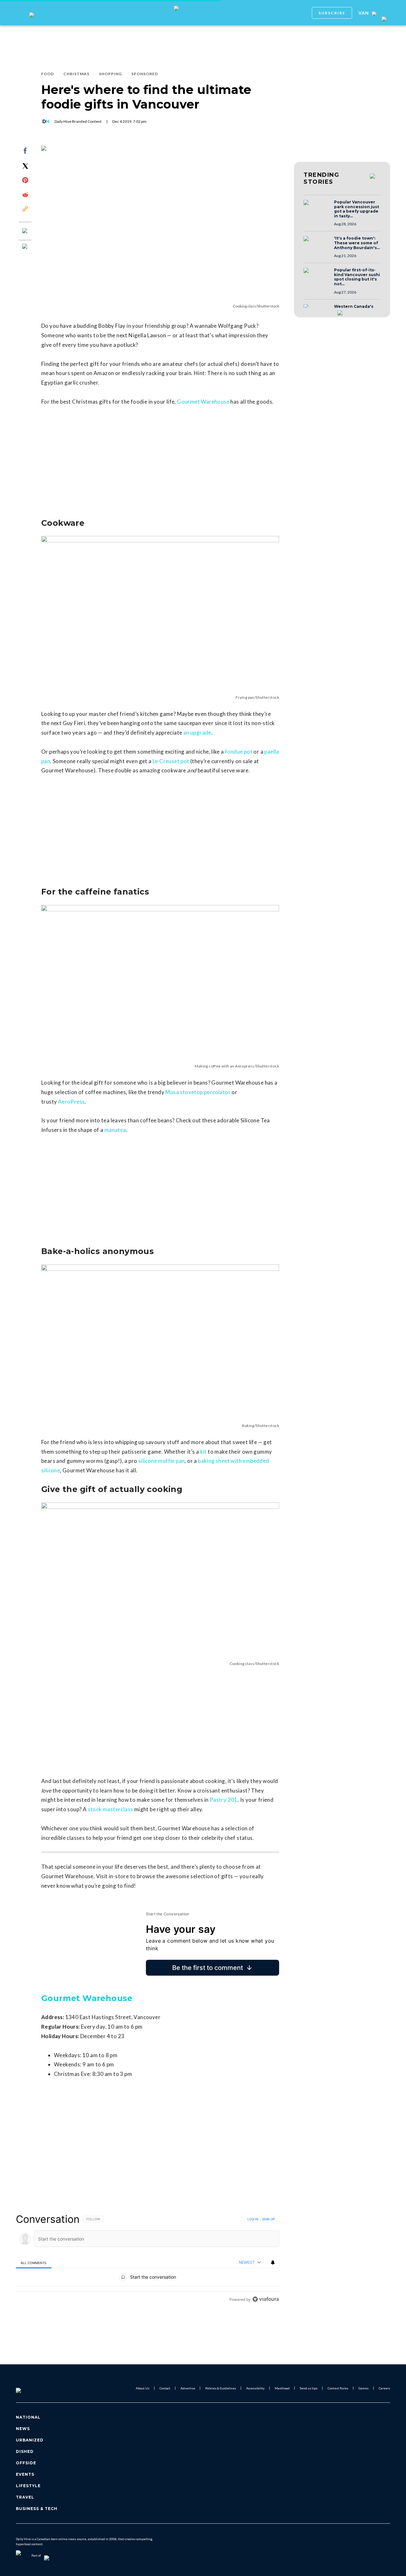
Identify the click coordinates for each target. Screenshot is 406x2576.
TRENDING (321, 178)
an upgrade (197, 733)
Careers (384, 2388)
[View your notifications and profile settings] (273, 2262)
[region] (147, 2259)
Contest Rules (338, 2388)
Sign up (268, 2219)
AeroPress (72, 1102)
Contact (165, 2388)
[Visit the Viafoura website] (266, 2299)
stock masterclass (111, 1809)
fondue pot (239, 752)
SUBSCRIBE (332, 13)
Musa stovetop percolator (198, 1092)
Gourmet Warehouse (203, 402)
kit (203, 1452)
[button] (317, 208)
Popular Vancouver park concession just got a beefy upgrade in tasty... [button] (357, 209)
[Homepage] (29, 2388)
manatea (115, 1130)
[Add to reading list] (25, 247)
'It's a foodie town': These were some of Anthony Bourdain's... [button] (357, 243)
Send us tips (309, 2388)
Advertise (188, 2388)
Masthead (282, 2388)
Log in (253, 2219)
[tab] (34, 2263)
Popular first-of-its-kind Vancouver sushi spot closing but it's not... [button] (357, 277)
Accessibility (255, 2388)
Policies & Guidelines (221, 2388)
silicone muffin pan (162, 1461)
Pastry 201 (224, 1800)
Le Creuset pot (171, 761)
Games (363, 2388)
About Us (143, 2388)
